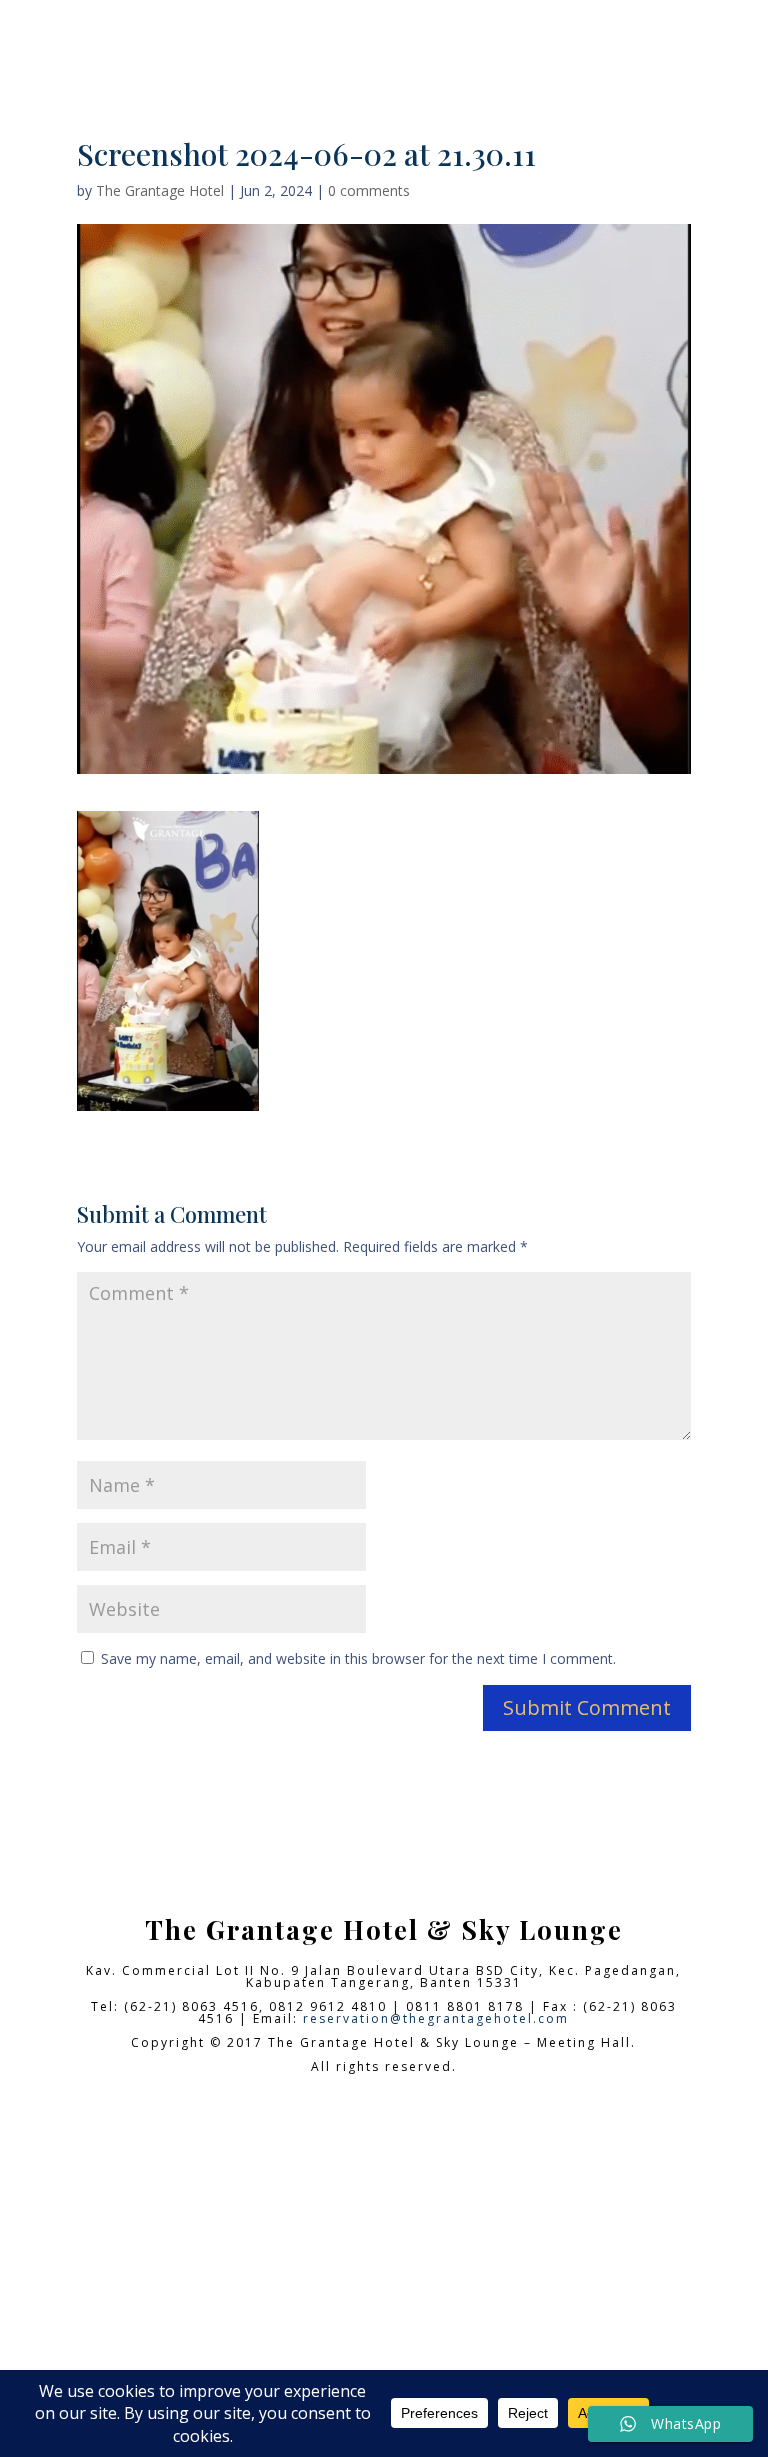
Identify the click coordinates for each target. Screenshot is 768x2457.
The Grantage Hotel (160, 190)
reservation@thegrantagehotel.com (436, 2018)
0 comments (369, 190)
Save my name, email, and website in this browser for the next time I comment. (358, 1658)
